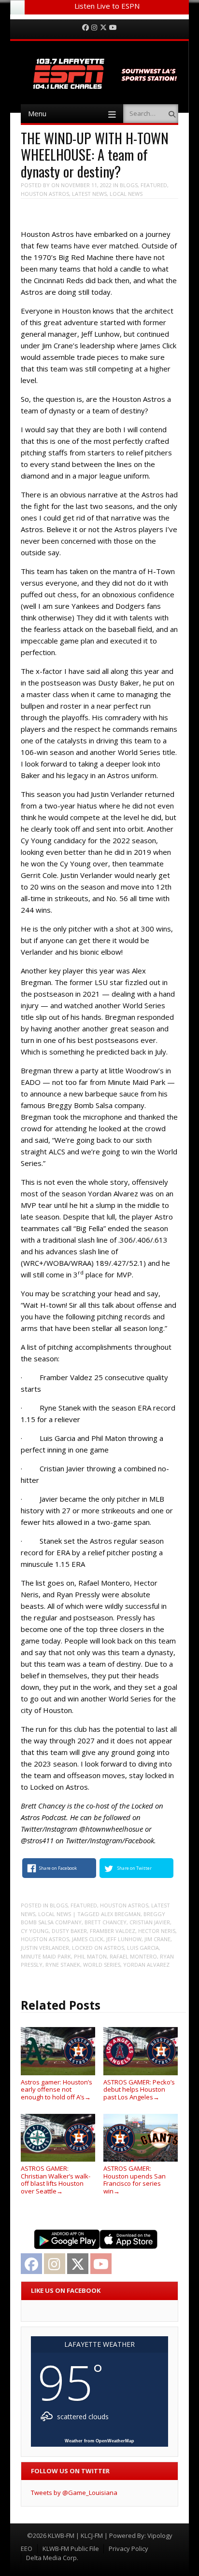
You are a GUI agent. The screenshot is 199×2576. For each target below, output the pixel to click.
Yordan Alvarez (146, 1965)
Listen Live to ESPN (107, 6)
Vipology (160, 2535)
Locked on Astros (98, 1948)
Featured (154, 185)
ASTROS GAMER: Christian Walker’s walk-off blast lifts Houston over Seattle (56, 2179)
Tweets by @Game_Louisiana (74, 2493)
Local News (126, 194)
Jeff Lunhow (124, 1939)
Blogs (129, 185)
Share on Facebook (58, 1868)
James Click (88, 1939)
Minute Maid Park (46, 1956)
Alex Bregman (121, 1914)
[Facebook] (85, 28)
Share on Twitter (135, 1868)
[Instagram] (94, 28)
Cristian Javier (150, 1922)
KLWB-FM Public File (71, 2549)
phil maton (90, 1956)
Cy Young (35, 1931)
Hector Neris (157, 1931)
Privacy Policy (128, 2549)
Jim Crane (157, 1939)
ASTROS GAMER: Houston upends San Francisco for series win (135, 2179)
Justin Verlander (45, 1948)
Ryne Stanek (63, 1965)
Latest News (89, 194)
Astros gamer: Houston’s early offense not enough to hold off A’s (57, 2090)
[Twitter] (103, 28)
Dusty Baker (69, 1931)
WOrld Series (102, 1965)
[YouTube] (113, 28)
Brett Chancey (106, 1922)
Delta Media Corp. (52, 2558)
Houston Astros (45, 194)
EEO (27, 2549)
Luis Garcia (143, 1948)
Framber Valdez (113, 1931)
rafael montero (133, 1956)
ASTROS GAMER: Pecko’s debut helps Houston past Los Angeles (139, 2090)
